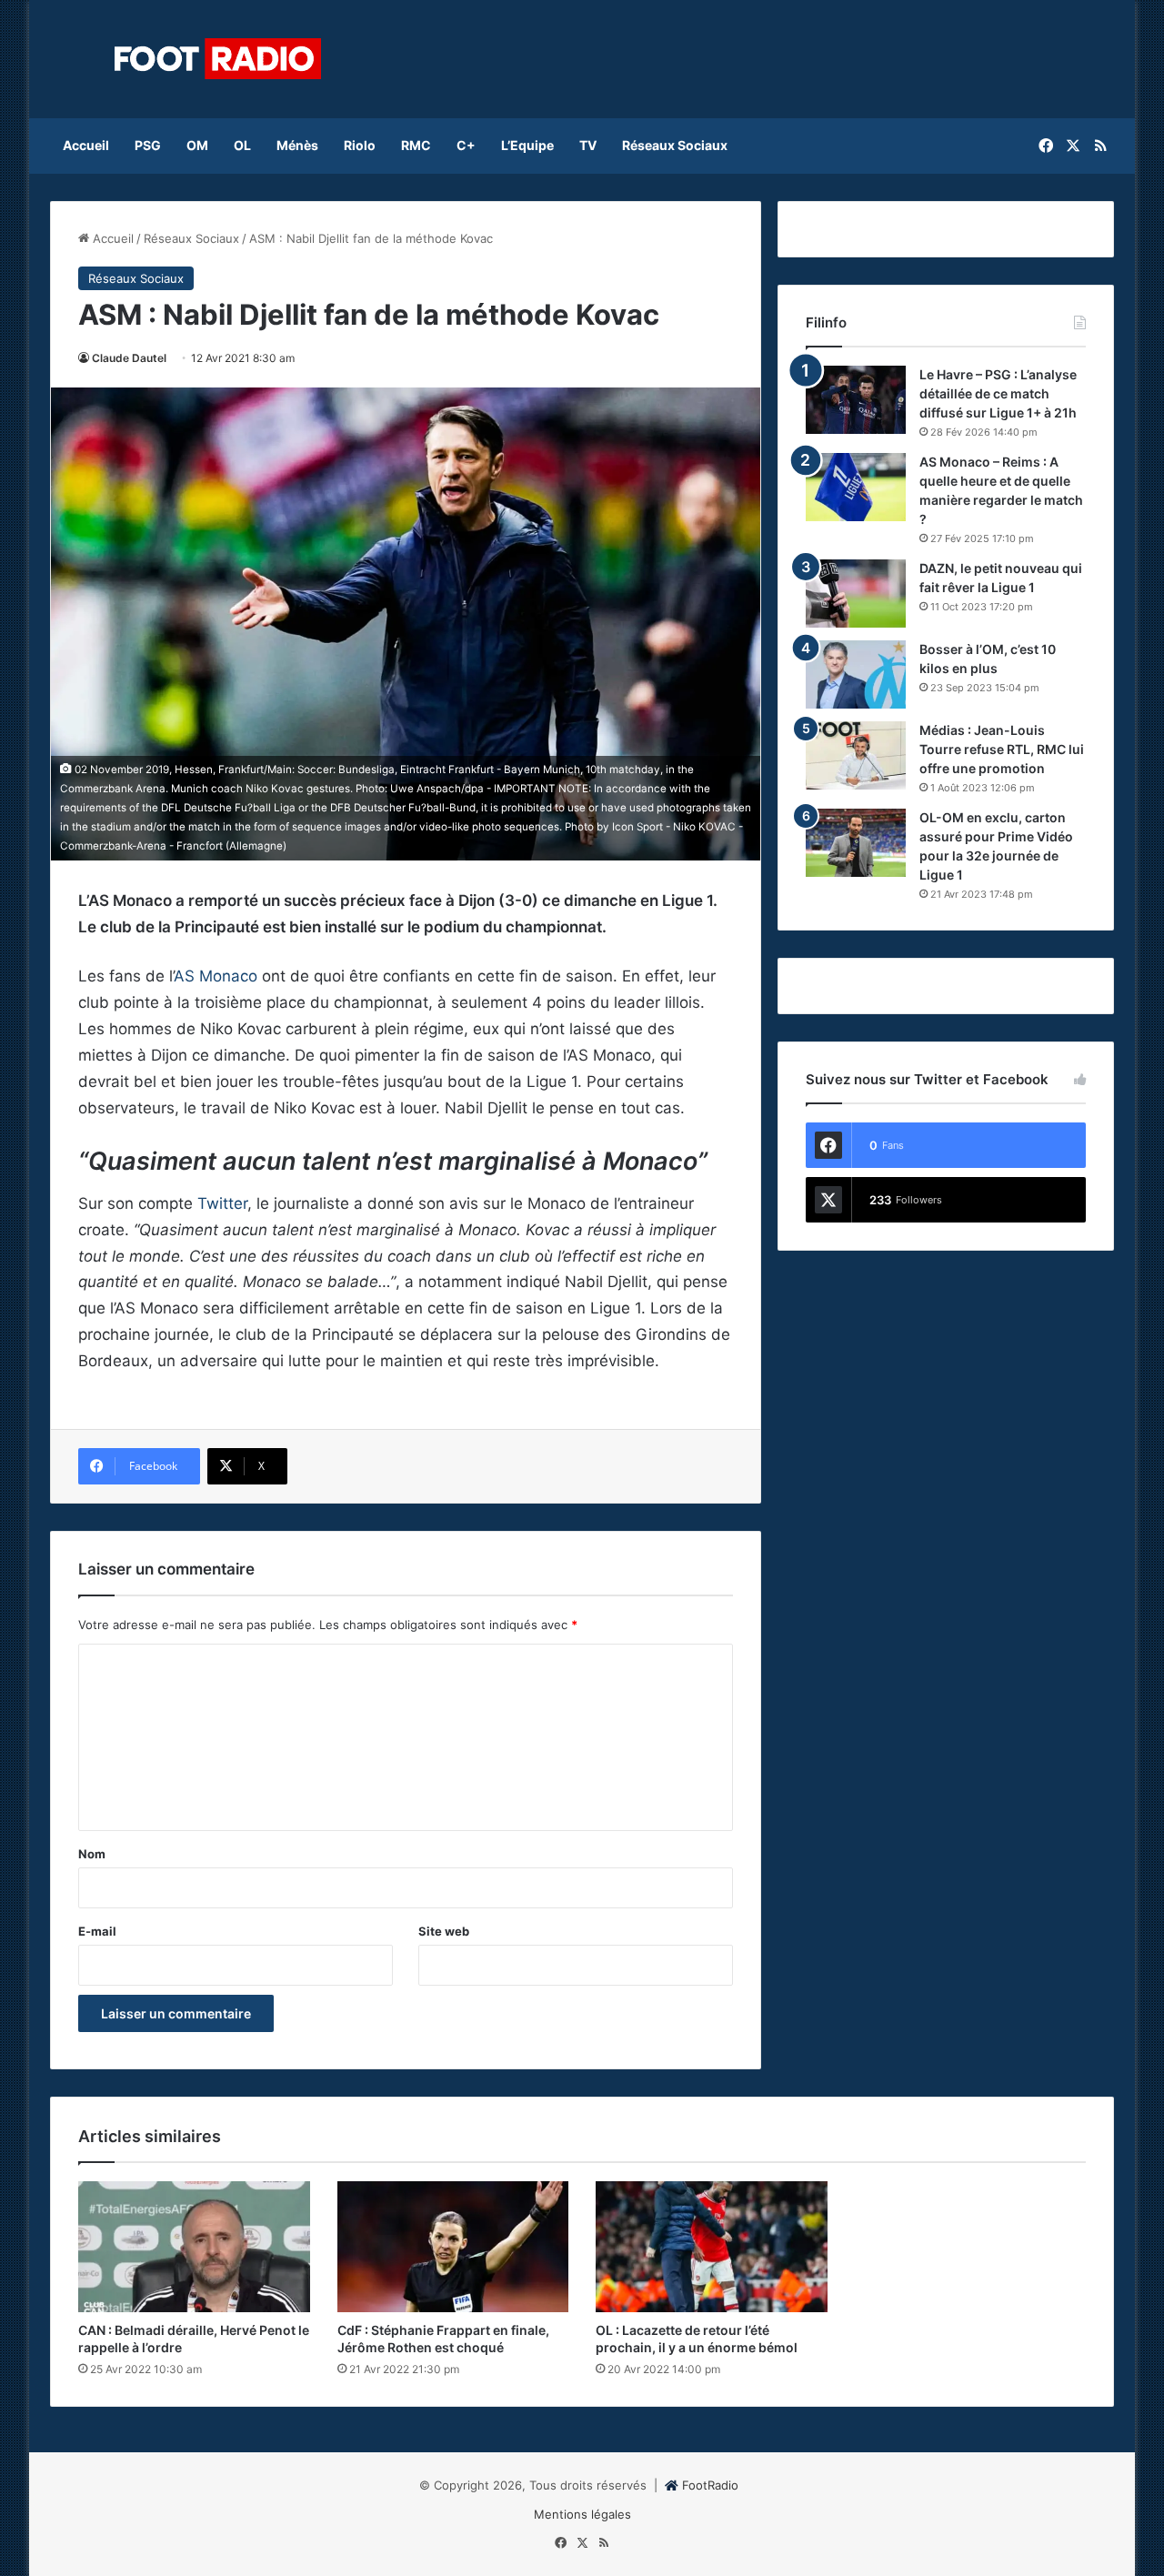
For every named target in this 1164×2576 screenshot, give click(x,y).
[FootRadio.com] (218, 59)
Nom (92, 1854)
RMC (416, 145)
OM (197, 145)
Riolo (360, 145)
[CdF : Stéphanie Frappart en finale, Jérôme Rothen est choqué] (453, 2247)
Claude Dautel (129, 358)
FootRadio (710, 2485)
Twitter (222, 1203)
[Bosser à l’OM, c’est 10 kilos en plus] (856, 674)
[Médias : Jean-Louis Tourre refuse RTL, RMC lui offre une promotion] (856, 755)
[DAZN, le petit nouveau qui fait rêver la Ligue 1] (856, 594)
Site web (444, 1931)
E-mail (97, 1931)
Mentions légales (582, 2514)
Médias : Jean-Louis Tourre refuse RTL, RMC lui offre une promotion (1002, 749)
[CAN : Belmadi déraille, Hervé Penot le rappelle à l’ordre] (194, 2247)
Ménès (297, 145)
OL (242, 145)
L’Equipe (527, 145)
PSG (148, 145)
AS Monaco (216, 976)
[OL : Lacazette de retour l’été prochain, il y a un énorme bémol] (712, 2247)
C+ (466, 145)
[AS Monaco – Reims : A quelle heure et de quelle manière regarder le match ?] (856, 487)
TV (588, 145)
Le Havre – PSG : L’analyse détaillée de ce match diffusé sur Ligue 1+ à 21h (998, 393)
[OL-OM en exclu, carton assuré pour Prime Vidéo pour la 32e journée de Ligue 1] (856, 843)
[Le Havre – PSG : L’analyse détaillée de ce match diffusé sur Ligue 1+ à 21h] (856, 400)
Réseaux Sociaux (675, 145)
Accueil (86, 145)
